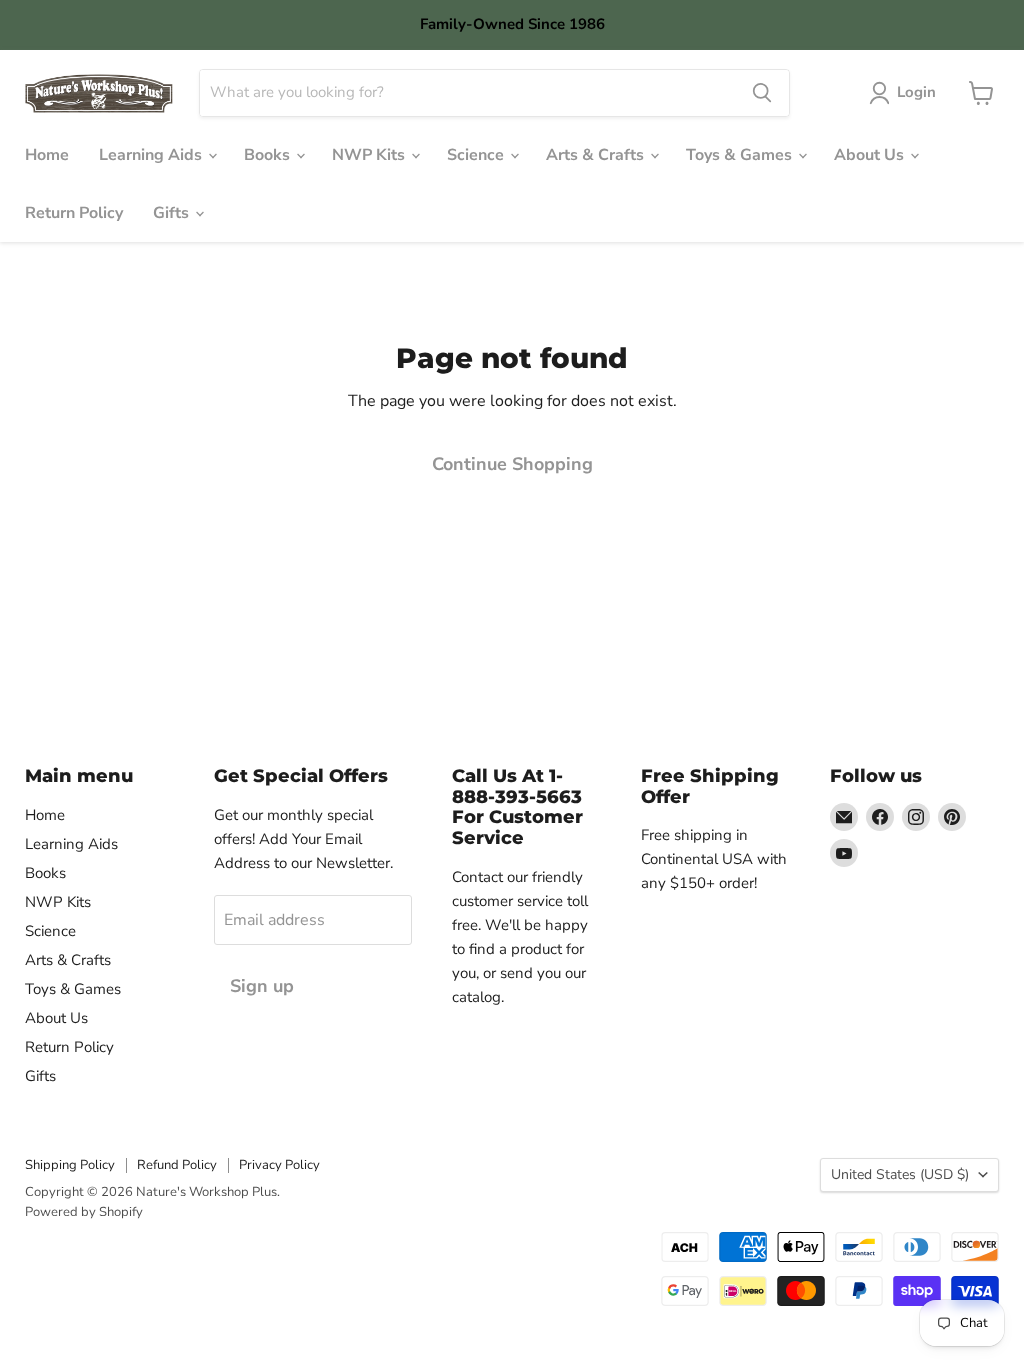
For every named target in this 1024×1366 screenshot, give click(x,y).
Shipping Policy (70, 1165)
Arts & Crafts (597, 155)
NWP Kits (370, 155)
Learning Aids (152, 155)
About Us (871, 155)
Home (47, 155)
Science (477, 155)
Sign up (262, 986)
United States (900, 1174)
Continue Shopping (512, 464)
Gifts (173, 213)
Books (269, 155)
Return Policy (74, 213)
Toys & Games (741, 155)
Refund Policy (177, 1165)
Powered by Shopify (84, 1212)
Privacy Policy (279, 1165)
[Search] (762, 93)
